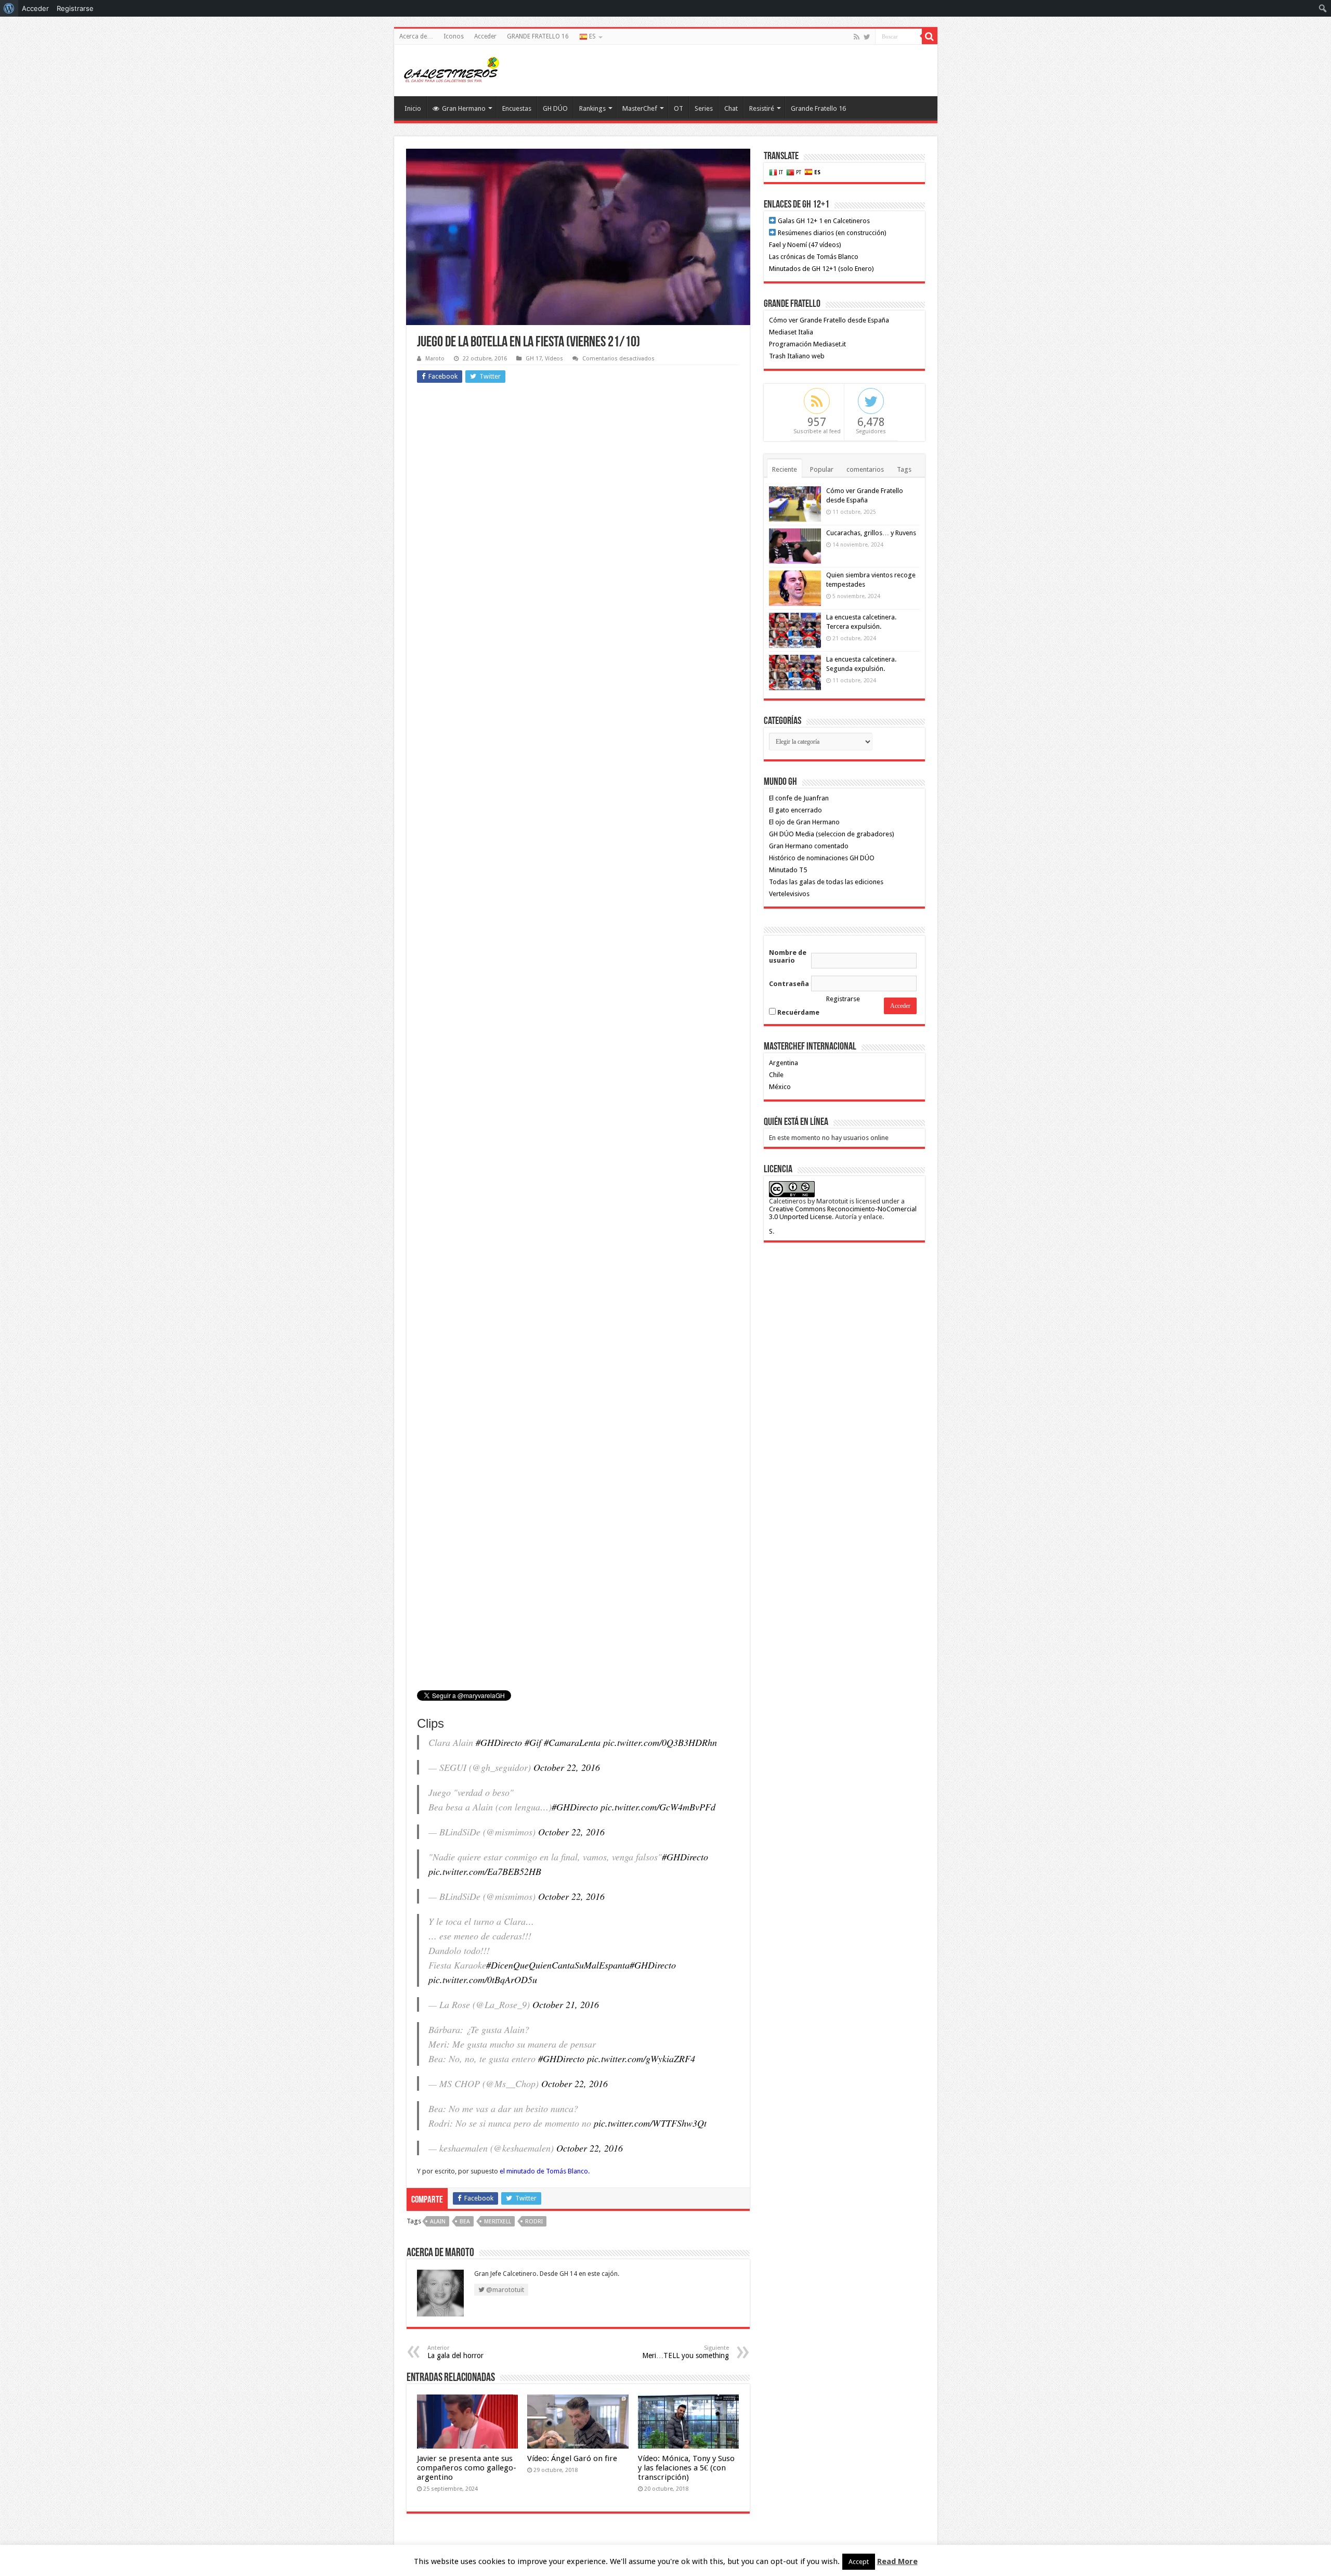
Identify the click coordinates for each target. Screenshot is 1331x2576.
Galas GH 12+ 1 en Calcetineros (823, 221)
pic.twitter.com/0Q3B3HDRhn (660, 1742)
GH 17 (534, 359)
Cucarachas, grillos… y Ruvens (871, 533)
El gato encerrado (795, 810)
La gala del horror (455, 2352)
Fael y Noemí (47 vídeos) (805, 245)
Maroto (435, 359)
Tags (904, 469)
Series (704, 108)
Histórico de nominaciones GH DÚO (822, 858)
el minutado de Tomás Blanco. (545, 2171)
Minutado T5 (788, 870)
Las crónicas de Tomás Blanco (814, 257)
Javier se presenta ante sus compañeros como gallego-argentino (467, 2468)
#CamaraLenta (572, 1742)
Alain (438, 2222)
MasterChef (640, 108)
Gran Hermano (464, 108)
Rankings (592, 108)
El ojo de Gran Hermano (804, 822)
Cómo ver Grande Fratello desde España (829, 320)
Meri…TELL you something (686, 2352)
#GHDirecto (499, 1742)
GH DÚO (555, 108)
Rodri (534, 2222)
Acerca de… (416, 36)
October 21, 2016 (566, 2004)
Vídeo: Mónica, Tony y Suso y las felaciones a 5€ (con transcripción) (686, 2468)
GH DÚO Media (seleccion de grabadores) (832, 834)
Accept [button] (859, 2562)
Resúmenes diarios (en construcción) (831, 233)
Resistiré (762, 108)
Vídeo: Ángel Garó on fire (572, 2458)
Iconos (454, 36)
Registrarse (843, 999)
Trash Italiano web (797, 356)
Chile (776, 1075)
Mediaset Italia (791, 332)
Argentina (784, 1063)
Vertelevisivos (789, 894)
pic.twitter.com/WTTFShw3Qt (650, 2123)
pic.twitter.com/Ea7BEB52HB (485, 1871)
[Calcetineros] (451, 69)
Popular (822, 469)
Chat (731, 108)
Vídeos (554, 359)
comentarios (865, 469)
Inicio (413, 108)
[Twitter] (867, 37)
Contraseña (789, 984)
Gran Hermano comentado (809, 846)
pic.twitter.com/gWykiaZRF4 (641, 2059)
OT (678, 108)
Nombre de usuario (788, 956)
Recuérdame (798, 1012)
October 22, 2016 (567, 1767)
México (780, 1087)
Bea (465, 2222)
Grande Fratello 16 (818, 108)
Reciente (785, 469)
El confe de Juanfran (799, 798)
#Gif (533, 1742)
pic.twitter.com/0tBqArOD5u (483, 1979)
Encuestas (517, 108)
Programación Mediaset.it (807, 344)
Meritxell (498, 2222)
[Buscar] (930, 36)
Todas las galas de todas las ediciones (826, 882)
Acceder (485, 36)
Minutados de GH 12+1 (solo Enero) (821, 269)
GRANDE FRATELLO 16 (538, 36)
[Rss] (857, 37)
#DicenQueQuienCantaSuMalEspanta (558, 1965)
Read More (897, 2561)
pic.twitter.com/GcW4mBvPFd (658, 1807)
